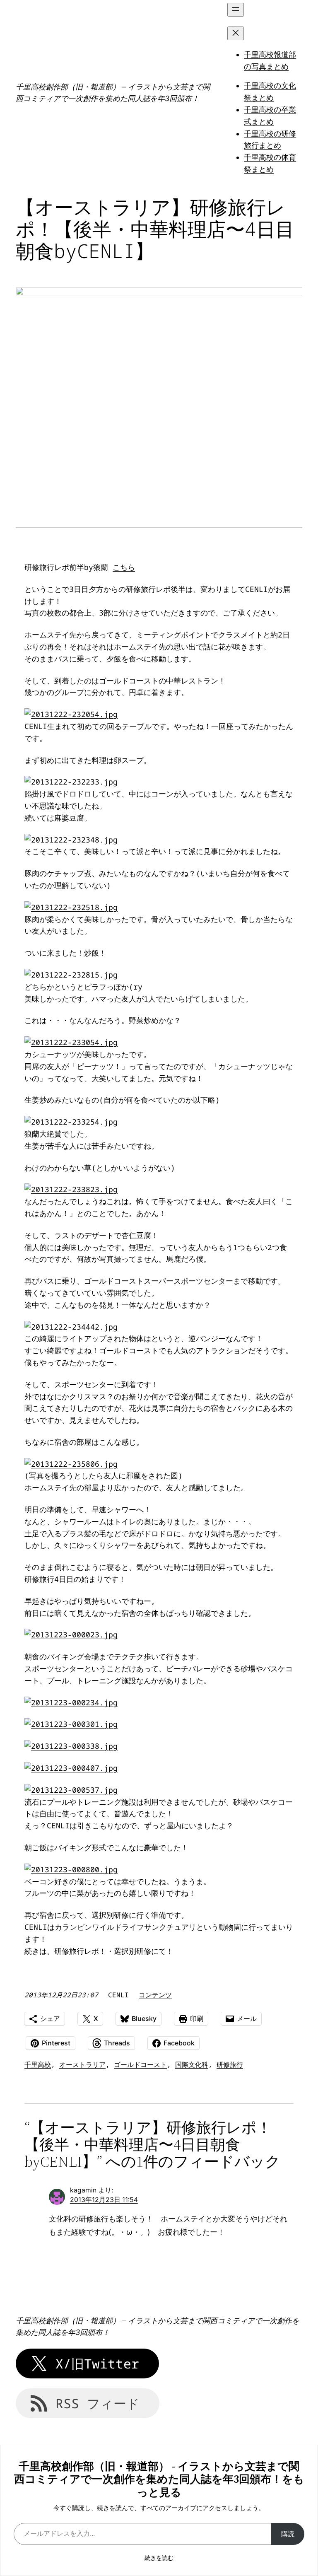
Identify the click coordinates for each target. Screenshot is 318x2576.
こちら (124, 567)
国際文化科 (192, 2064)
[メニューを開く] (236, 10)
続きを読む (159, 2558)
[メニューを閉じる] (236, 33)
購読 (288, 2534)
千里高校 (38, 2064)
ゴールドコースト (140, 2064)
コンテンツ (155, 1995)
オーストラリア (82, 2064)
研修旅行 (230, 2064)
